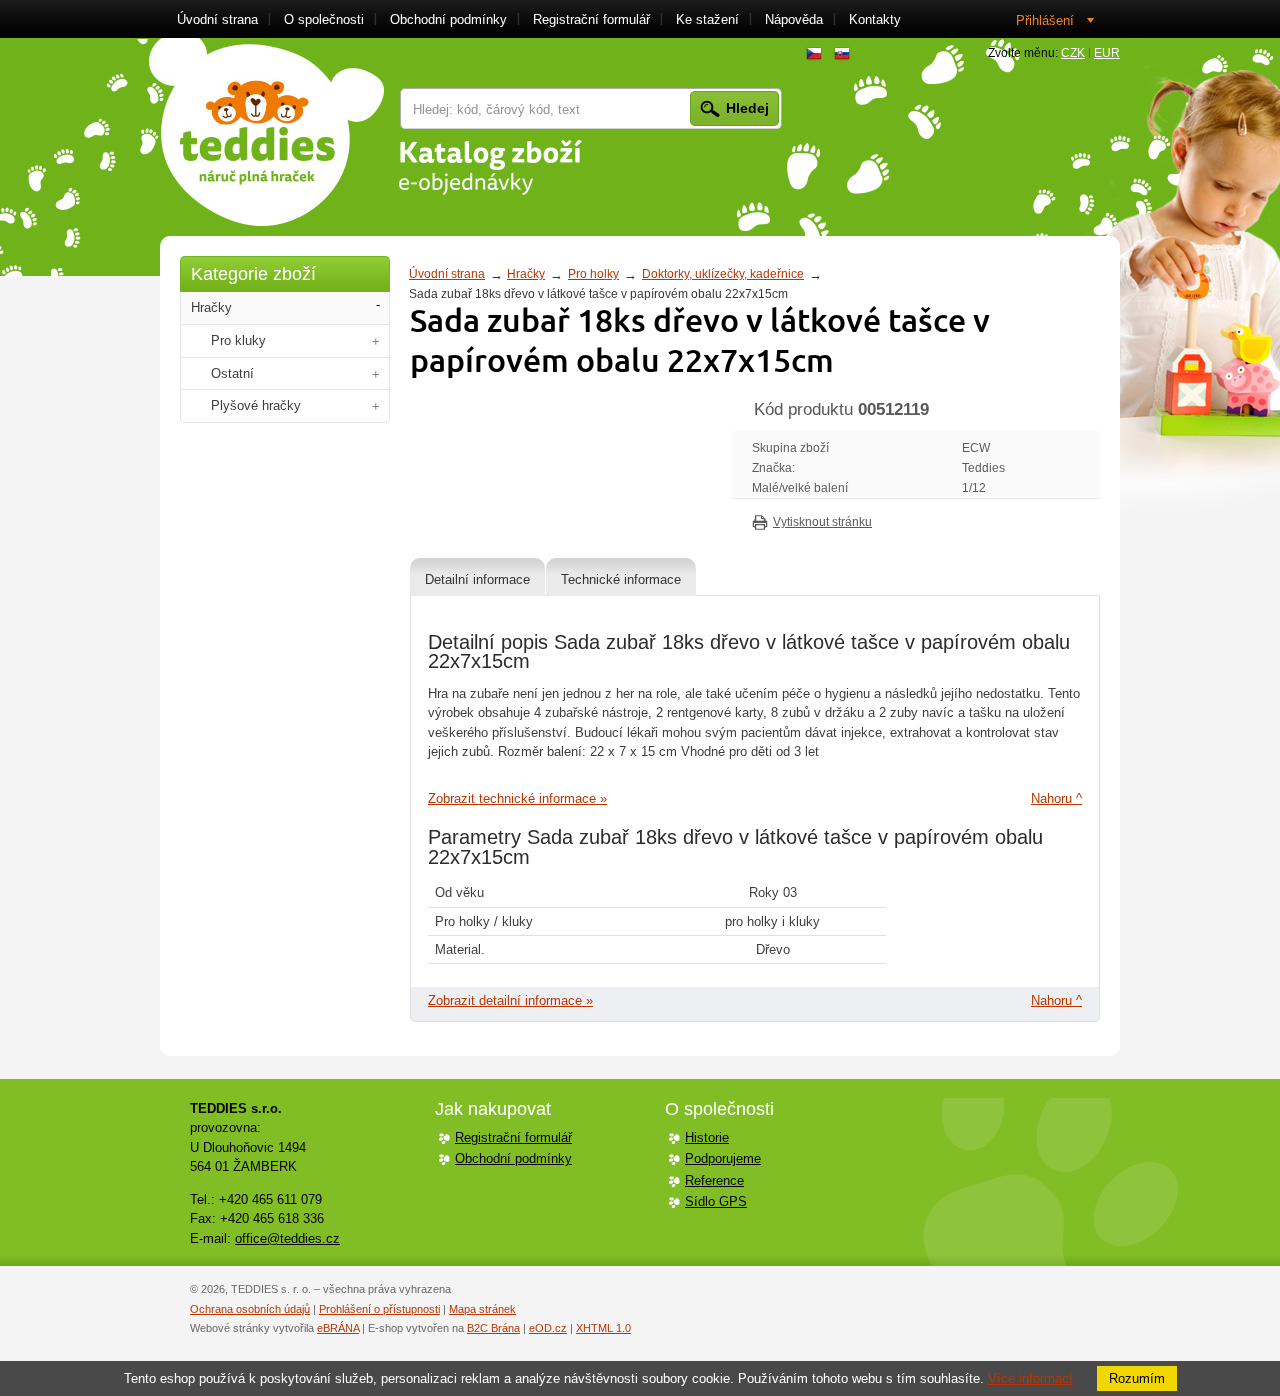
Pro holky (593, 274)
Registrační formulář (513, 1137)
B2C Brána (493, 1328)
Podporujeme (723, 1158)
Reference (714, 1180)
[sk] (842, 54)
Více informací (1030, 1378)
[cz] (814, 54)
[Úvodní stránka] (266, 132)
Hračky (526, 274)
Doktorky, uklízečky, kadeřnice (723, 274)
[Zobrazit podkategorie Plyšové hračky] (376, 406)
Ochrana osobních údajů (250, 1309)
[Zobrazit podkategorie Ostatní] (376, 374)
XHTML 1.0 (603, 1328)
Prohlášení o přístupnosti (379, 1309)
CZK (1073, 53)
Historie (707, 1137)
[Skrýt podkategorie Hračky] (378, 305)
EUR (1107, 53)
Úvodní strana (447, 274)
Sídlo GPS (716, 1201)
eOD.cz (548, 1328)
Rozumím (1137, 1378)
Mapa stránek (482, 1309)
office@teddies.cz (287, 1238)
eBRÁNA (338, 1328)
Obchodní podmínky (513, 1158)
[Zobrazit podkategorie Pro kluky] (376, 341)
